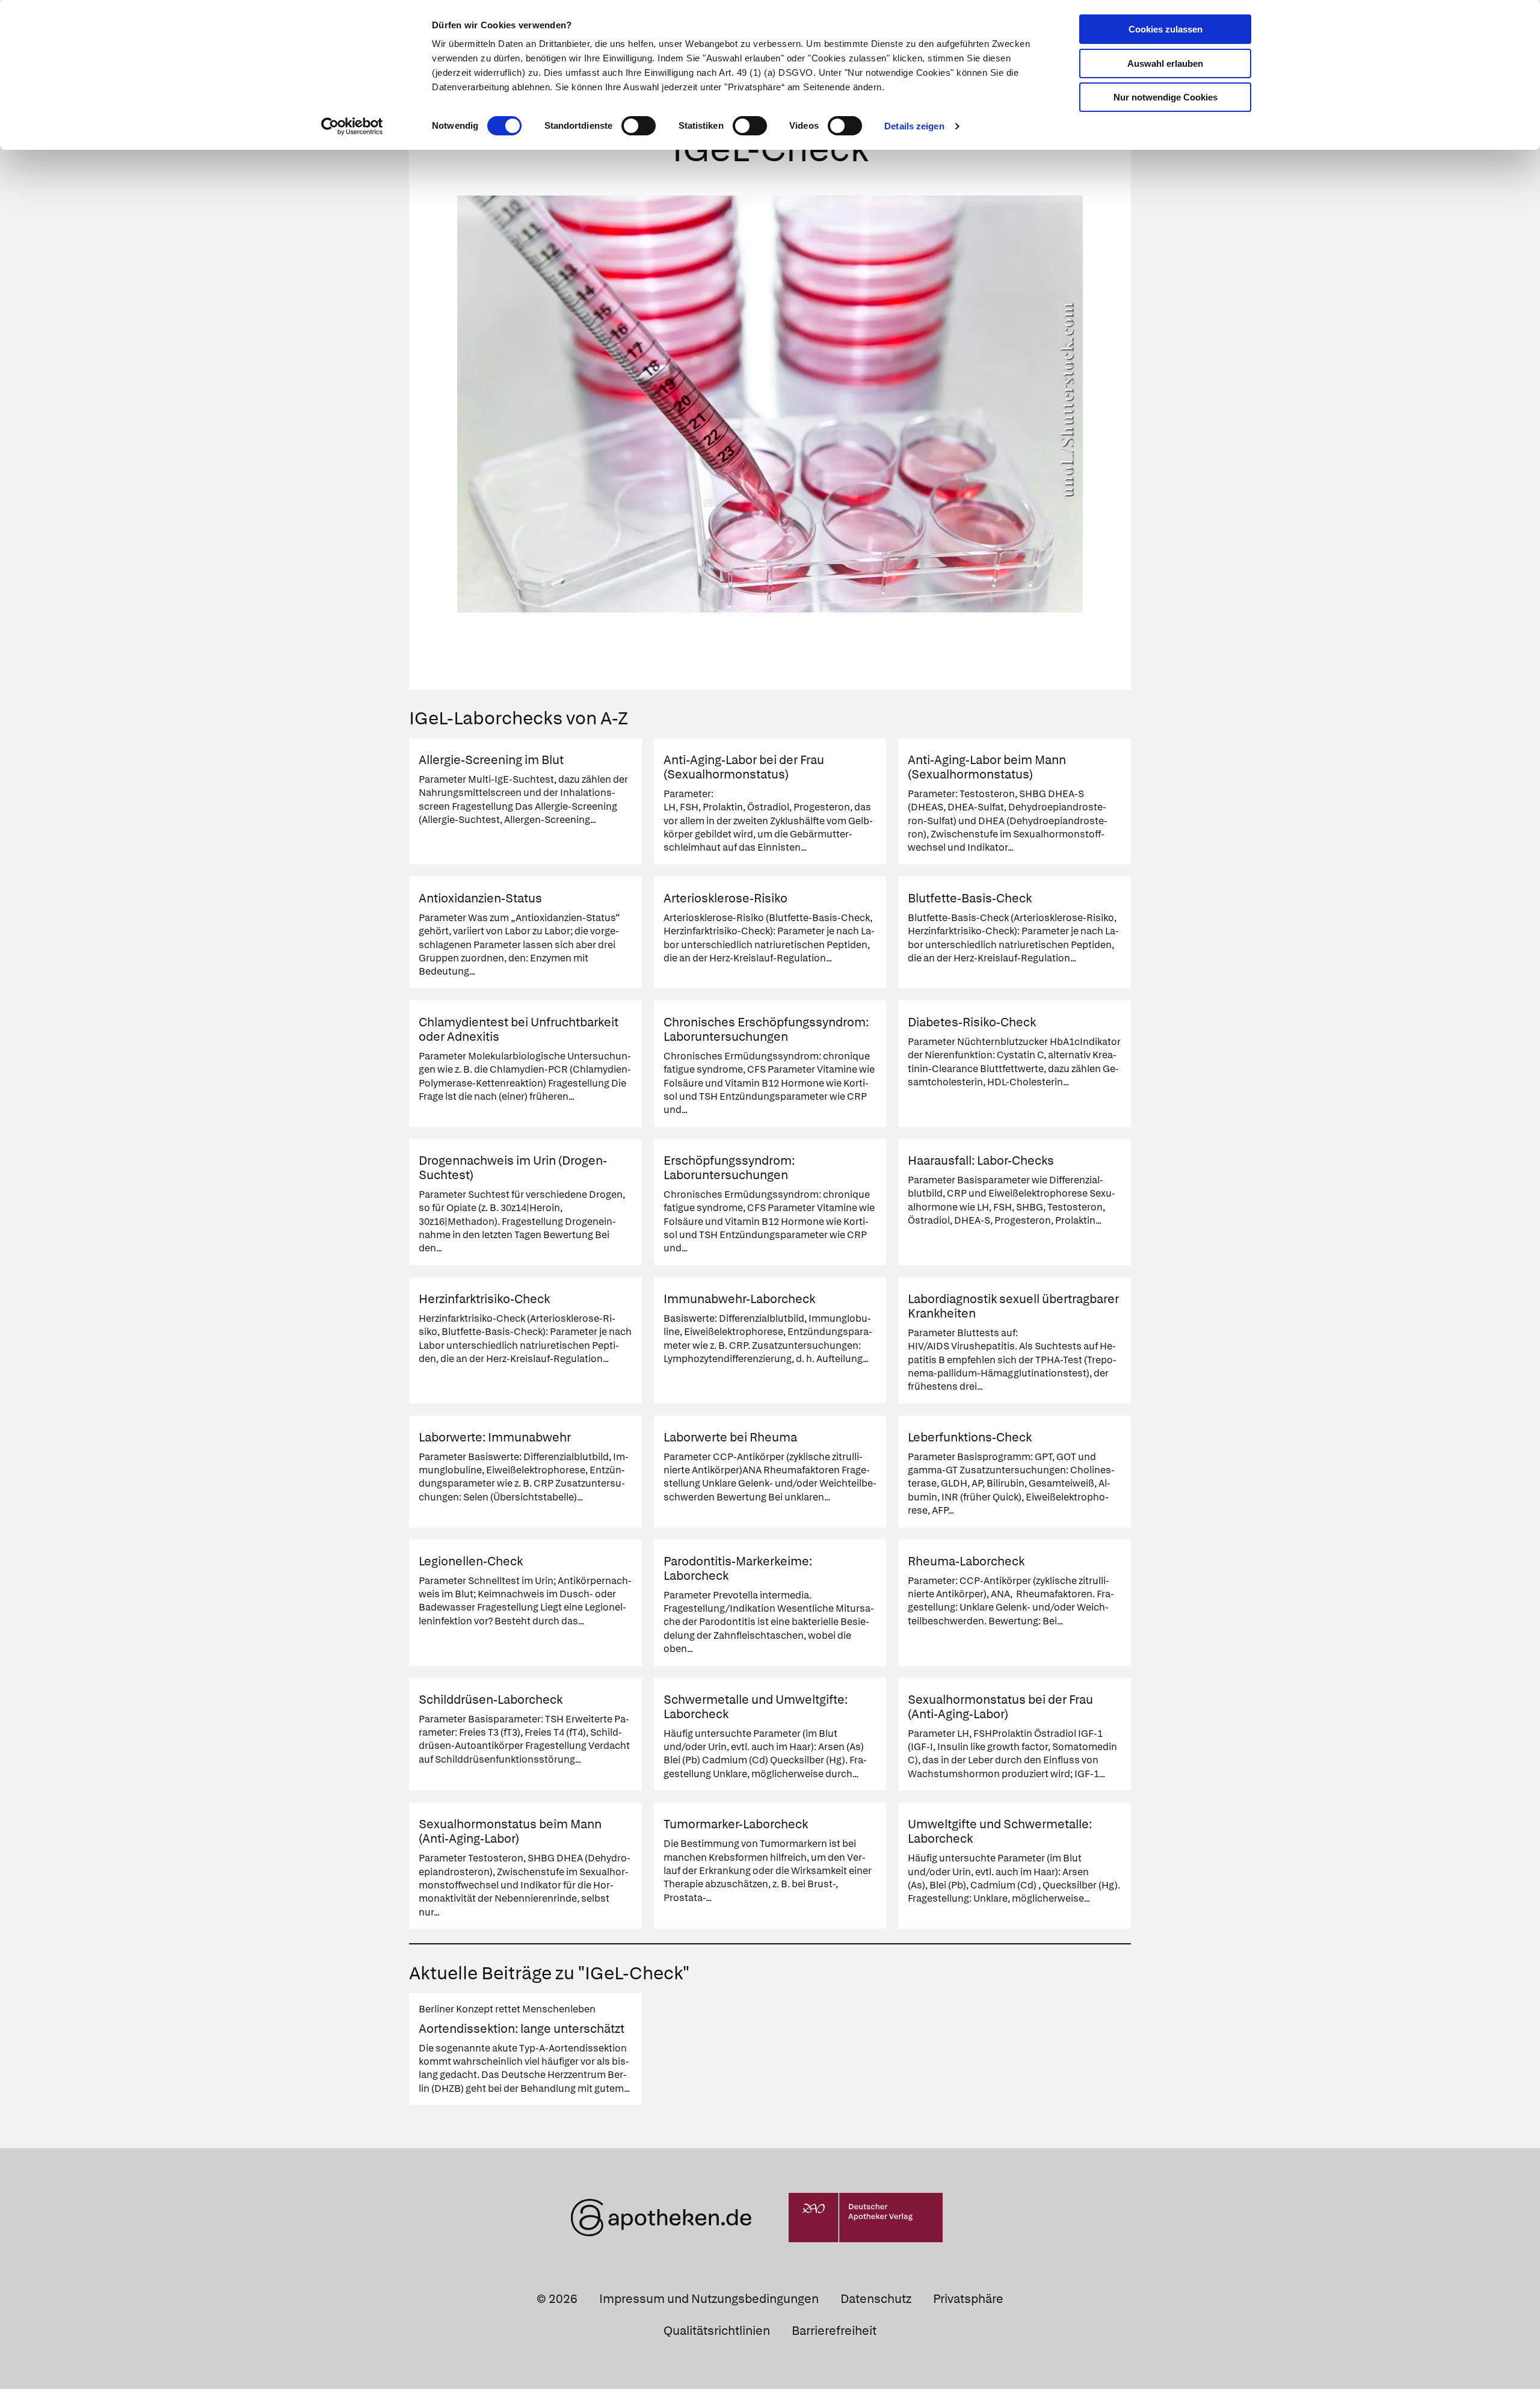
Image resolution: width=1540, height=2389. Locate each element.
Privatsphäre (968, 2299)
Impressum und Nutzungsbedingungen (709, 2299)
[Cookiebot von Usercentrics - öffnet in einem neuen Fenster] (352, 126)
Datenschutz (876, 2299)
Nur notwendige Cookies (1166, 97)
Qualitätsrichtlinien (717, 2331)
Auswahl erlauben (1165, 63)
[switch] (639, 126)
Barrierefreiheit (834, 2331)
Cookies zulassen (1166, 29)
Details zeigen (914, 126)
